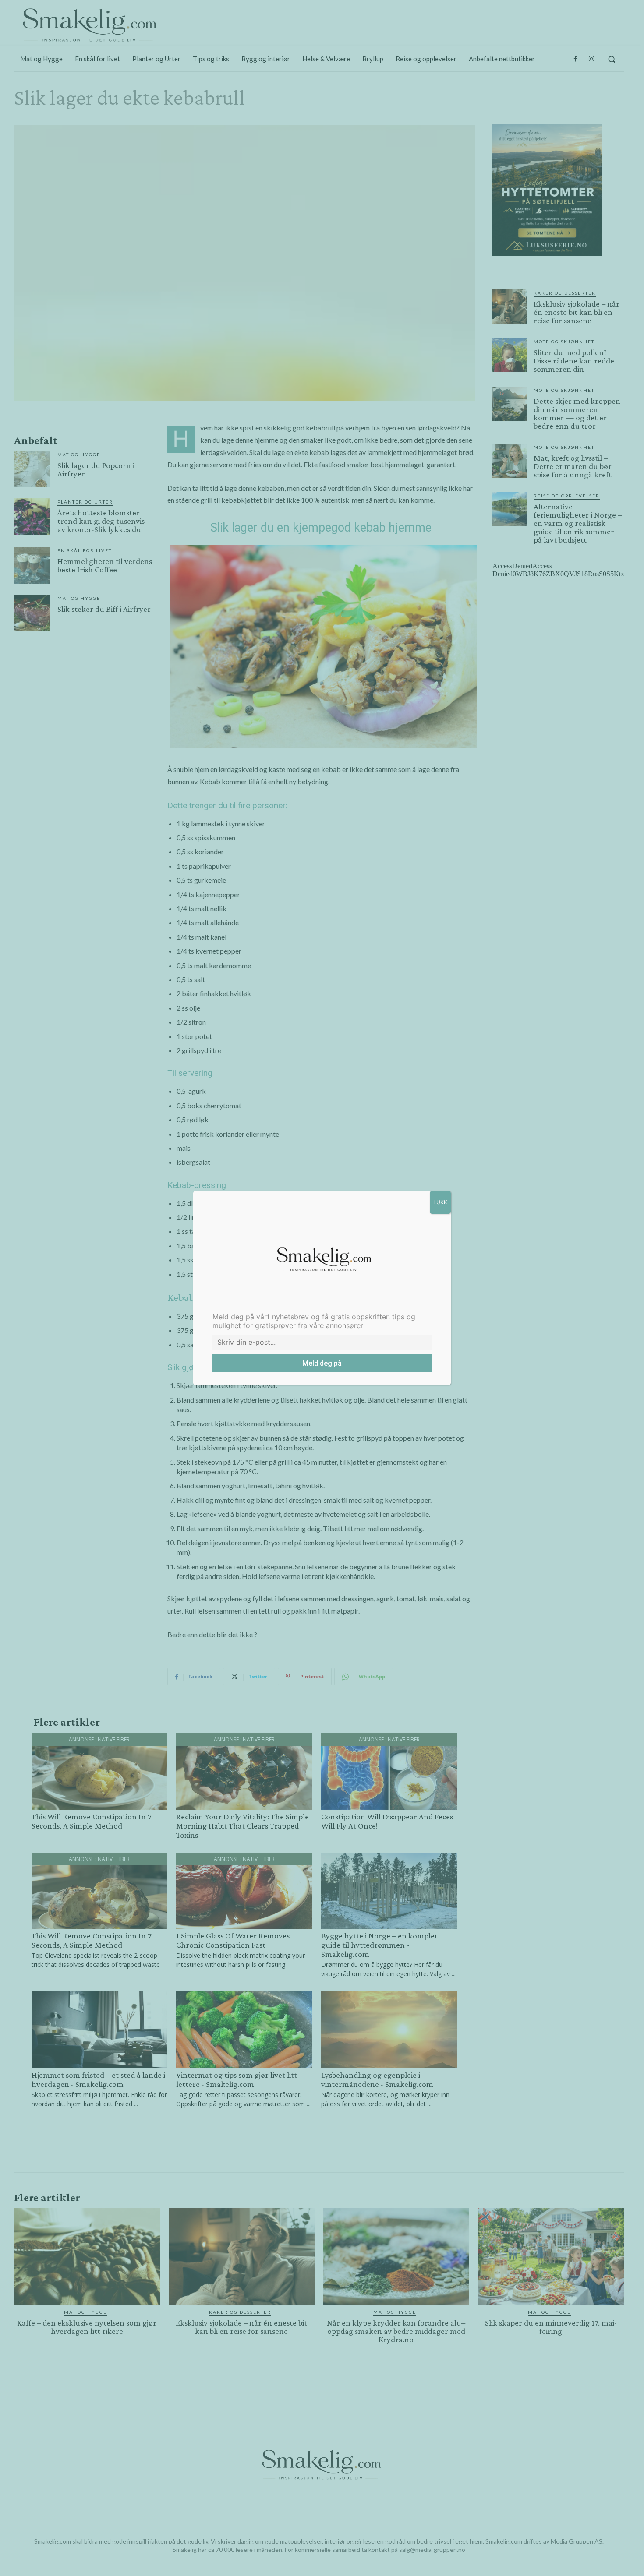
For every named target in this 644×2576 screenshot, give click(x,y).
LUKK (440, 1202)
